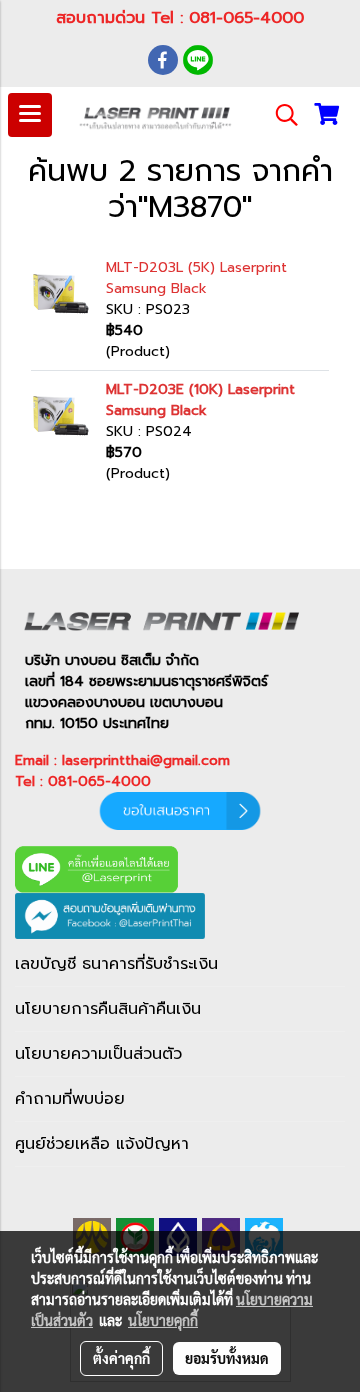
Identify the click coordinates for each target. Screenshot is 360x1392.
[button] (280, 115)
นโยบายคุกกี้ (163, 1320)
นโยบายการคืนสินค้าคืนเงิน (108, 1009)
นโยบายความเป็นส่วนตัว (98, 1054)
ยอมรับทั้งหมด (227, 1358)
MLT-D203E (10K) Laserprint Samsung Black (200, 400)
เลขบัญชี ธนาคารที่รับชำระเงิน (116, 964)
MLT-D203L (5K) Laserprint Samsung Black (196, 278)
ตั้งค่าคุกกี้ (121, 1358)
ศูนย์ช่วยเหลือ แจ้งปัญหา (102, 1144)
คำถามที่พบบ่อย (70, 1099)
